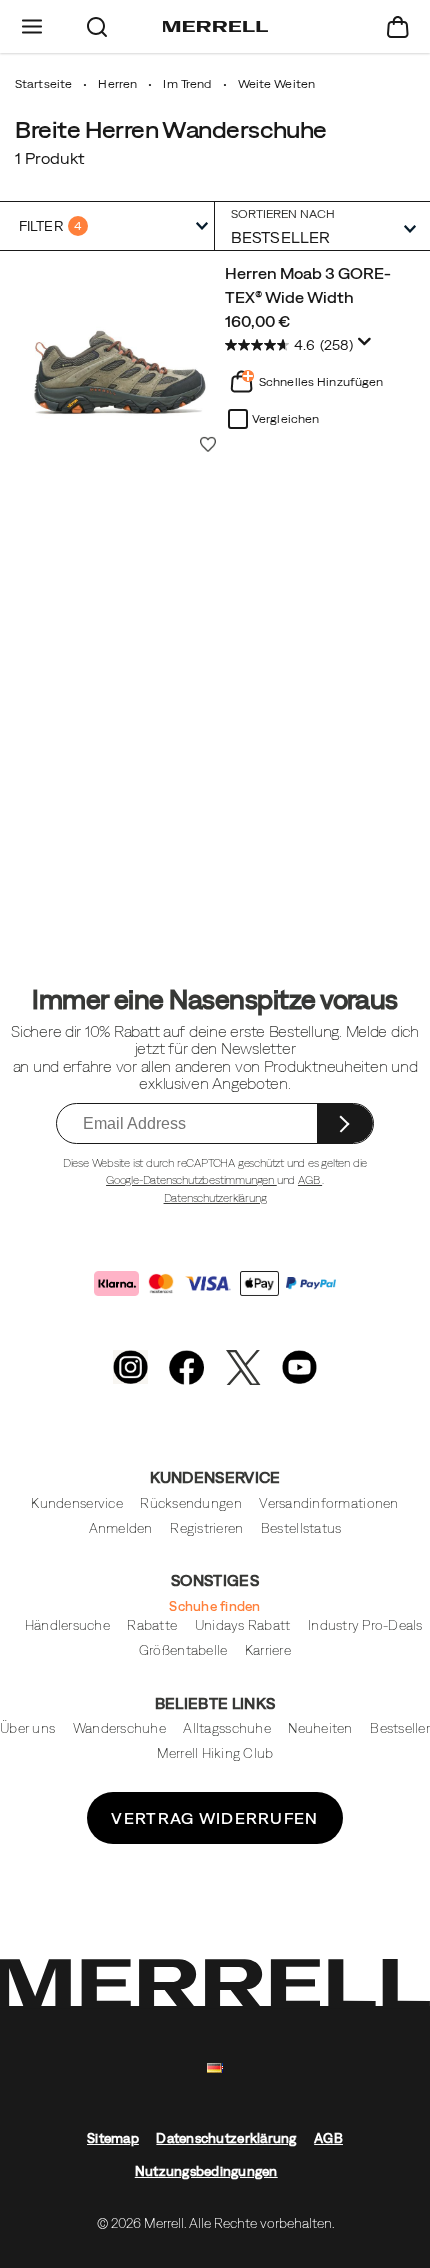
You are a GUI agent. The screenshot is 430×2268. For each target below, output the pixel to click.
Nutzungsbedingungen (206, 2171)
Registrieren (206, 1528)
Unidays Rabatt (243, 1625)
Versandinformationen (328, 1503)
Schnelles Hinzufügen (321, 382)
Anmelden (121, 1528)
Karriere (268, 1650)
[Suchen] (97, 26)
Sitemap (113, 2138)
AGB (310, 1180)
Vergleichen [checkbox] (285, 419)
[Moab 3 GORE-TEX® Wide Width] (120, 356)
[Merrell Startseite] (215, 27)
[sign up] (345, 1123)
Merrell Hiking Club (215, 1753)
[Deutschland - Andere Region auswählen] (215, 2068)
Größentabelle (183, 1650)
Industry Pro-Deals (365, 1625)
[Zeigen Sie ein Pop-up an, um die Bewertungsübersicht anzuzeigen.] (368, 347)
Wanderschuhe (119, 1728)
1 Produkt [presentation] (49, 158)
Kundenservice (76, 1503)
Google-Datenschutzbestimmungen (191, 1180)
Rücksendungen (190, 1503)
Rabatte (152, 1625)
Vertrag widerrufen (214, 1818)
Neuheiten (320, 1728)
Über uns (27, 1728)
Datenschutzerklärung (215, 1198)
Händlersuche (67, 1625)
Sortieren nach (283, 213)
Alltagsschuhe (226, 1728)
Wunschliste (208, 444)
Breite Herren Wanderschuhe (171, 129)
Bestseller (400, 1728)
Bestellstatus (301, 1528)
